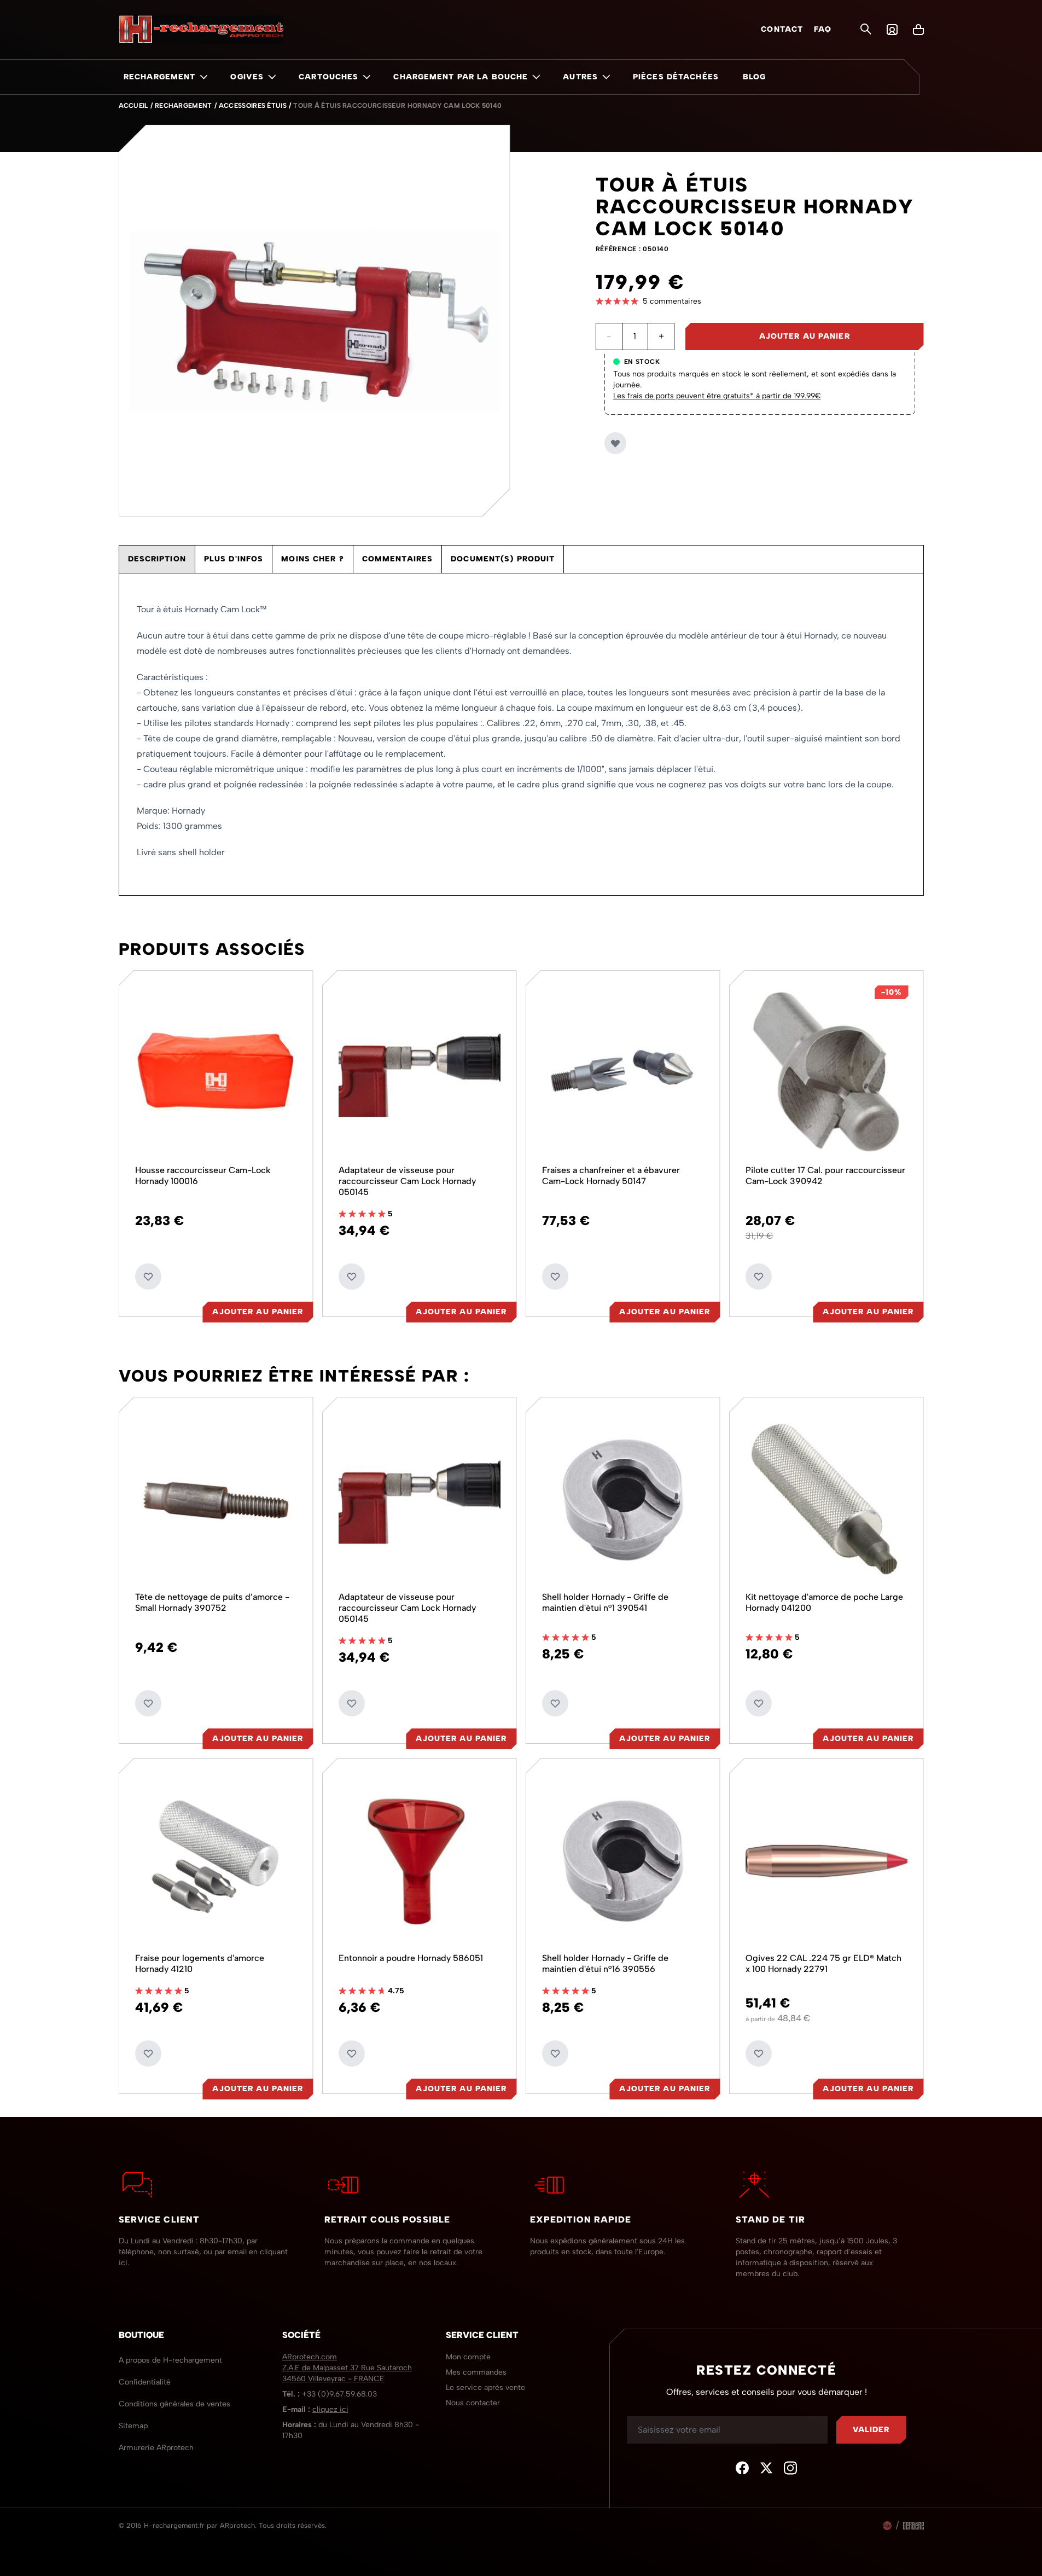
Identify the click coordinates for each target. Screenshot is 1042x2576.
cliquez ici (330, 2409)
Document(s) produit (503, 559)
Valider (871, 2430)
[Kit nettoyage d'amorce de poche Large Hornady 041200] (826, 1500)
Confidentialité (145, 2382)
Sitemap (133, 2426)
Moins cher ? (312, 559)
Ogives (247, 77)
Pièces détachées (676, 77)
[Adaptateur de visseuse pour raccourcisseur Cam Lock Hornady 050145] (420, 1073)
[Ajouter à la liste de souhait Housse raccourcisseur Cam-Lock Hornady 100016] (148, 1277)
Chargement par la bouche (461, 77)
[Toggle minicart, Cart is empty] (918, 30)
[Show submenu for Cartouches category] (366, 77)
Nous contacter (473, 2403)
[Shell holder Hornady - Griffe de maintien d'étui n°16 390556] (623, 1861)
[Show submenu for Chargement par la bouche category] (536, 77)
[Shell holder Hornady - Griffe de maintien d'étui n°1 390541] (623, 1500)
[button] (760, 301)
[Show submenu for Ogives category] (272, 77)
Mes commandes (476, 2372)
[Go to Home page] (201, 30)
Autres (580, 77)
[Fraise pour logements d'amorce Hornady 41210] (216, 1861)
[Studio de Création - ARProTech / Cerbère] (913, 2526)
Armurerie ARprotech (156, 2448)
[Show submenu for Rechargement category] (203, 77)
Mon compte (468, 2357)
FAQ (823, 29)
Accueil (133, 106)
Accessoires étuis (253, 106)
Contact (782, 29)
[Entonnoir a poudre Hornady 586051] (420, 1861)
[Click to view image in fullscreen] (315, 321)
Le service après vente (485, 2388)
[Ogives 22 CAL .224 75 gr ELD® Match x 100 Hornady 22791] (826, 1861)
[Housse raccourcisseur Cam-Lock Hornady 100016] (216, 1073)
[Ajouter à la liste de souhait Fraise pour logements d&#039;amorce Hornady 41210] (148, 2053)
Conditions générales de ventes (174, 2404)
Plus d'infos (234, 559)
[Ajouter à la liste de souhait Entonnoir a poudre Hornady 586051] (352, 2053)
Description (157, 559)
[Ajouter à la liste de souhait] (615, 443)
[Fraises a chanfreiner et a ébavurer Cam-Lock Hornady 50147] (623, 1073)
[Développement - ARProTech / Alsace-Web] (887, 2526)
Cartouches (328, 77)
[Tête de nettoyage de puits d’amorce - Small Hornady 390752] (216, 1500)
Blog (754, 77)
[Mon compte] (892, 30)
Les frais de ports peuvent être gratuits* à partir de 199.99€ (717, 396)
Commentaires (397, 559)
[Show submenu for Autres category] (606, 77)
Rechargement (159, 77)
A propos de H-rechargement (170, 2360)
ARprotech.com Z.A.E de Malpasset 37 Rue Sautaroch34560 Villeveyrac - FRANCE (347, 2368)
